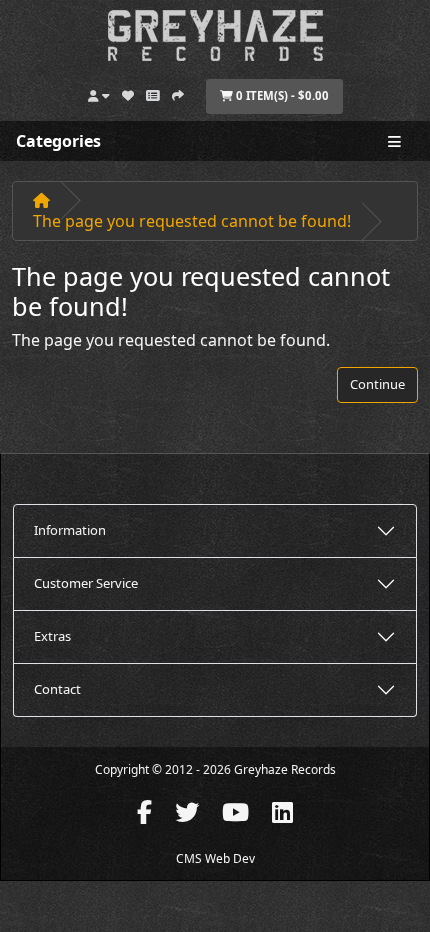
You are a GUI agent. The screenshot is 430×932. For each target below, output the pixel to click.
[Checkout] (178, 93)
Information (70, 530)
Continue (377, 384)
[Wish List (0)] (128, 93)
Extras (52, 636)
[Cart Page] (153, 93)
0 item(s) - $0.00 (281, 95)
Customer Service (86, 583)
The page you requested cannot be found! (192, 221)
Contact (57, 689)
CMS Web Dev (215, 858)
